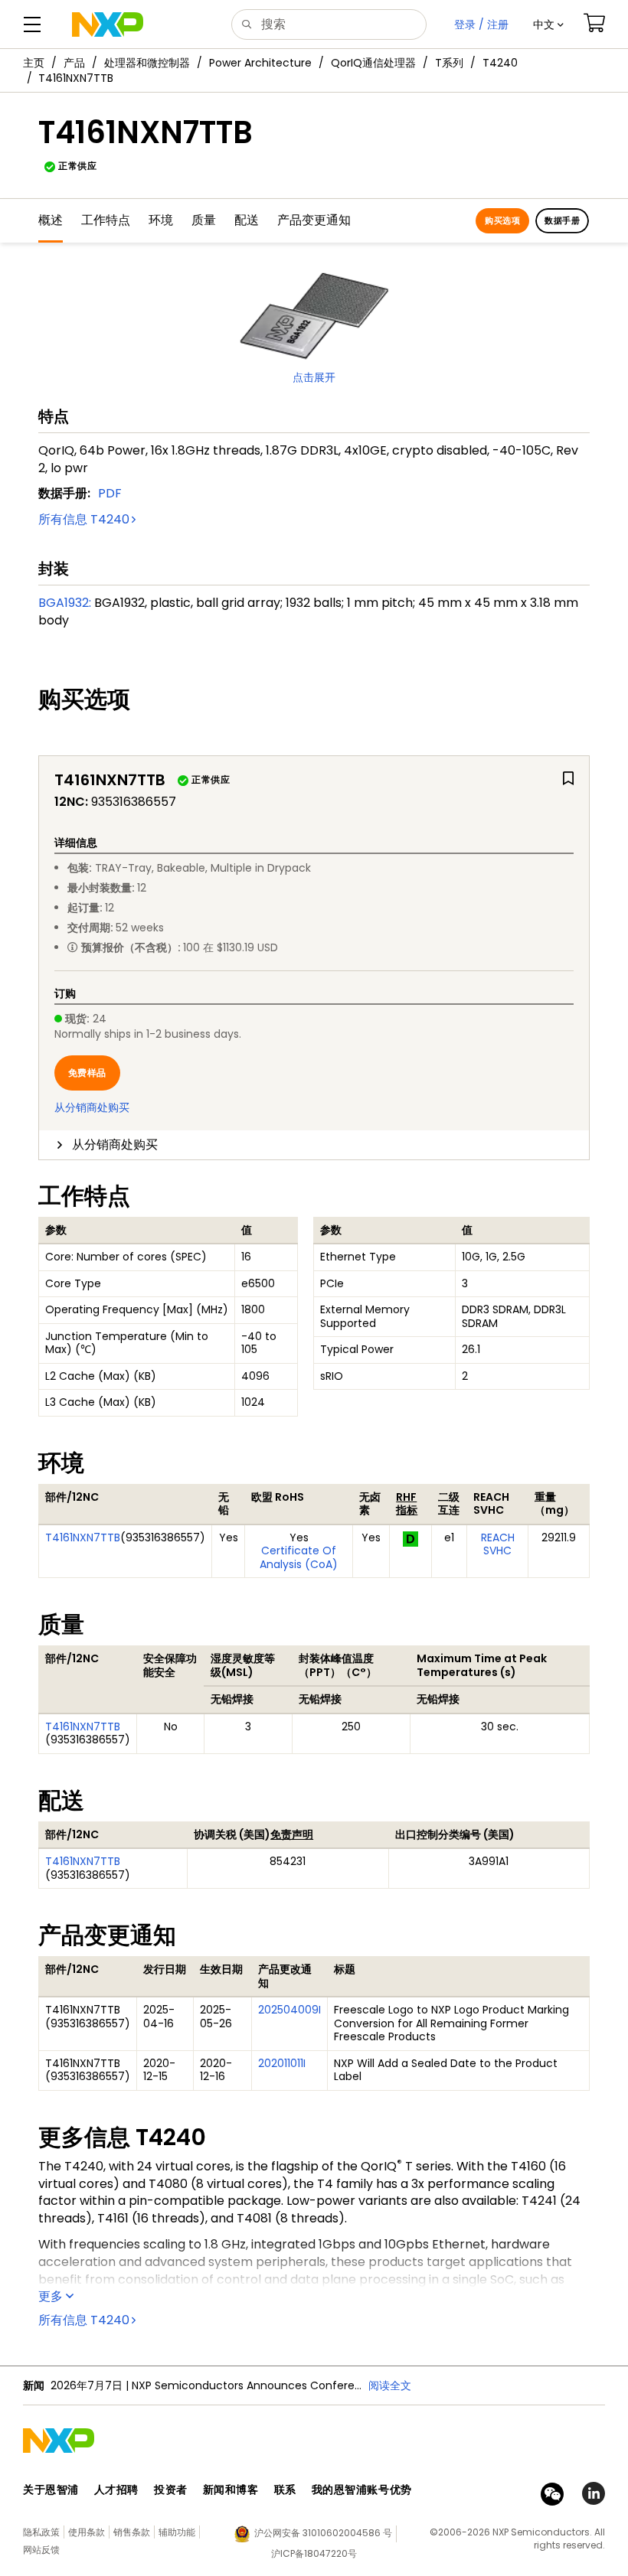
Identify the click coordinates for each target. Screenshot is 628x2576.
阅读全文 (390, 2385)
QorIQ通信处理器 (373, 63)
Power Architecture (260, 63)
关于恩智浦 (51, 2490)
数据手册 (562, 220)
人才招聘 (116, 2490)
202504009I (289, 2010)
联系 (285, 2490)
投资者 (171, 2490)
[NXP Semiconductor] (108, 24)
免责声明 (292, 1834)
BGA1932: (65, 603)
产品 (74, 63)
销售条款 (132, 2532)
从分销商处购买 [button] (115, 1145)
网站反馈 (41, 2550)
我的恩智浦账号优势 (362, 2490)
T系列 (449, 63)
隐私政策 (41, 2532)
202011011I (282, 2063)
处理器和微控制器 (147, 63)
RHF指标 (407, 1504)
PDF (110, 493)
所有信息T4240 (84, 519)
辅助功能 (177, 2532)
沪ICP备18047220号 (314, 2553)
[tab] (314, 1145)
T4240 (500, 63)
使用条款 (87, 2532)
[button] (548, 24)
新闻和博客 (231, 2490)
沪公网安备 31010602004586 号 (323, 2533)
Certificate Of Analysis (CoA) (299, 1557)
